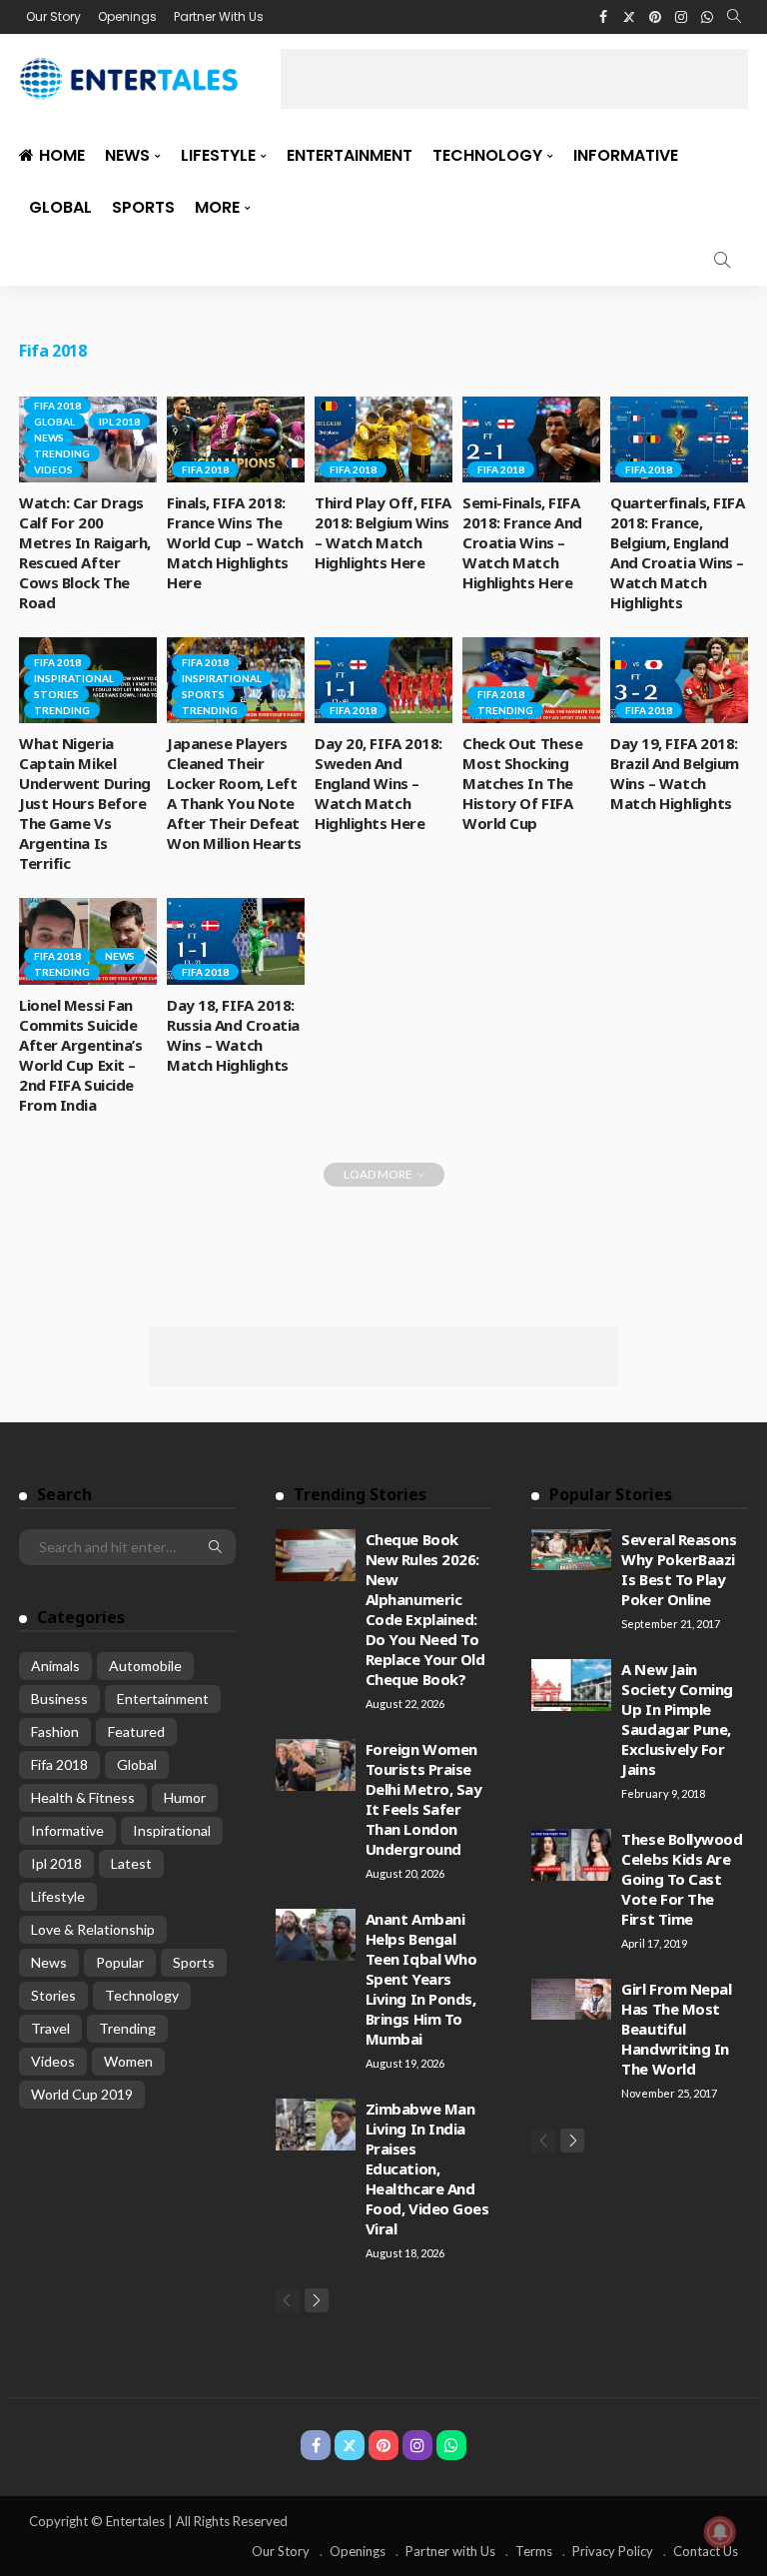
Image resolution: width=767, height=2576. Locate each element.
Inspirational (74, 678)
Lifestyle (218, 155)
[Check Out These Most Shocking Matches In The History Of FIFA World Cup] (531, 680)
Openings (127, 16)
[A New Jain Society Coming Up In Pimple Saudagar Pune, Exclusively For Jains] (571, 1685)
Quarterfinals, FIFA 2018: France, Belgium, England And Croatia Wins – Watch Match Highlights (677, 552)
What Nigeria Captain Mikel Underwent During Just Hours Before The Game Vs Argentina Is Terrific (85, 803)
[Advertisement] (514, 79)
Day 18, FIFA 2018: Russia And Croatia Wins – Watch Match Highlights (233, 1035)
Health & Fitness (83, 1797)
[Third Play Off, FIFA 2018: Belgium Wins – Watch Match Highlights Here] (383, 439)
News (127, 155)
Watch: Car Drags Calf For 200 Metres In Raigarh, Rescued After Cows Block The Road (85, 552)
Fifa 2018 (57, 406)
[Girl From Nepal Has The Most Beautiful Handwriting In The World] (571, 2000)
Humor (185, 1797)
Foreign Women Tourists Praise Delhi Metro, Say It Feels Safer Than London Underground (424, 1799)
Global (60, 207)
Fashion (55, 1731)
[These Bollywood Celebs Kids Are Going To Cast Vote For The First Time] (571, 1855)
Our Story (53, 16)
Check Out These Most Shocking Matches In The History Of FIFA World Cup (522, 783)
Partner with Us (450, 2551)
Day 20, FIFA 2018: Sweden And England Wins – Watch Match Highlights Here (379, 783)
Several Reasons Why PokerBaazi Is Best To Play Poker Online (679, 1569)
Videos (53, 469)
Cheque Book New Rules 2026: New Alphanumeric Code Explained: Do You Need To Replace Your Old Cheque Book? (425, 1609)
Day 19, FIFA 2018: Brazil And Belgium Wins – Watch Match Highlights (675, 773)
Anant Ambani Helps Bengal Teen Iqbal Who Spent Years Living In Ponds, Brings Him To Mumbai (421, 1979)
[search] (734, 17)
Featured (136, 1731)
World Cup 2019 (82, 2094)
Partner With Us (219, 16)
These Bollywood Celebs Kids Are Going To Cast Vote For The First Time (682, 1879)
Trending (62, 453)
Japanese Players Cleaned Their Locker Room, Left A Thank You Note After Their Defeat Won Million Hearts (234, 793)
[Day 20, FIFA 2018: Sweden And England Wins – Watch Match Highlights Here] (383, 680)
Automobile (145, 1666)
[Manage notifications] (720, 2532)
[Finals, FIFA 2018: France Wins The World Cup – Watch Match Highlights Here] (236, 439)
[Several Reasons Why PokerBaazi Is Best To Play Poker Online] (571, 1550)
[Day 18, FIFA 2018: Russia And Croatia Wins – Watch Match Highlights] (236, 941)
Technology (487, 155)
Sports (143, 207)
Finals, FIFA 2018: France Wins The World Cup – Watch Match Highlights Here (235, 542)
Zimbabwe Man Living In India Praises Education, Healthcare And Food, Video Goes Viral (427, 2168)
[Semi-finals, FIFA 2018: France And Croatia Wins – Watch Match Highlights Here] (531, 439)
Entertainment (350, 155)
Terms (534, 2551)
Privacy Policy (613, 2551)
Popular (120, 1962)
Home (62, 155)
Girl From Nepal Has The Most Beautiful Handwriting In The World (676, 2029)
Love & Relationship (93, 1929)
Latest (131, 1863)
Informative (626, 155)
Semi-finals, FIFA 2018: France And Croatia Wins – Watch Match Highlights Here (522, 542)
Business (59, 1699)
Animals (55, 1666)
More (217, 207)
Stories (56, 694)
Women (128, 2061)
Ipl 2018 (119, 422)
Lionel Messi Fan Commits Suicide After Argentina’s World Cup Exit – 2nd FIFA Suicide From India (80, 1055)
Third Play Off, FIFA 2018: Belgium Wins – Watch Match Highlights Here (383, 532)
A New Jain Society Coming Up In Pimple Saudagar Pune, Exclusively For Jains (677, 1719)
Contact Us (706, 2551)
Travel (50, 2028)
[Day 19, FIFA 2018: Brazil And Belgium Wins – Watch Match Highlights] (679, 680)
